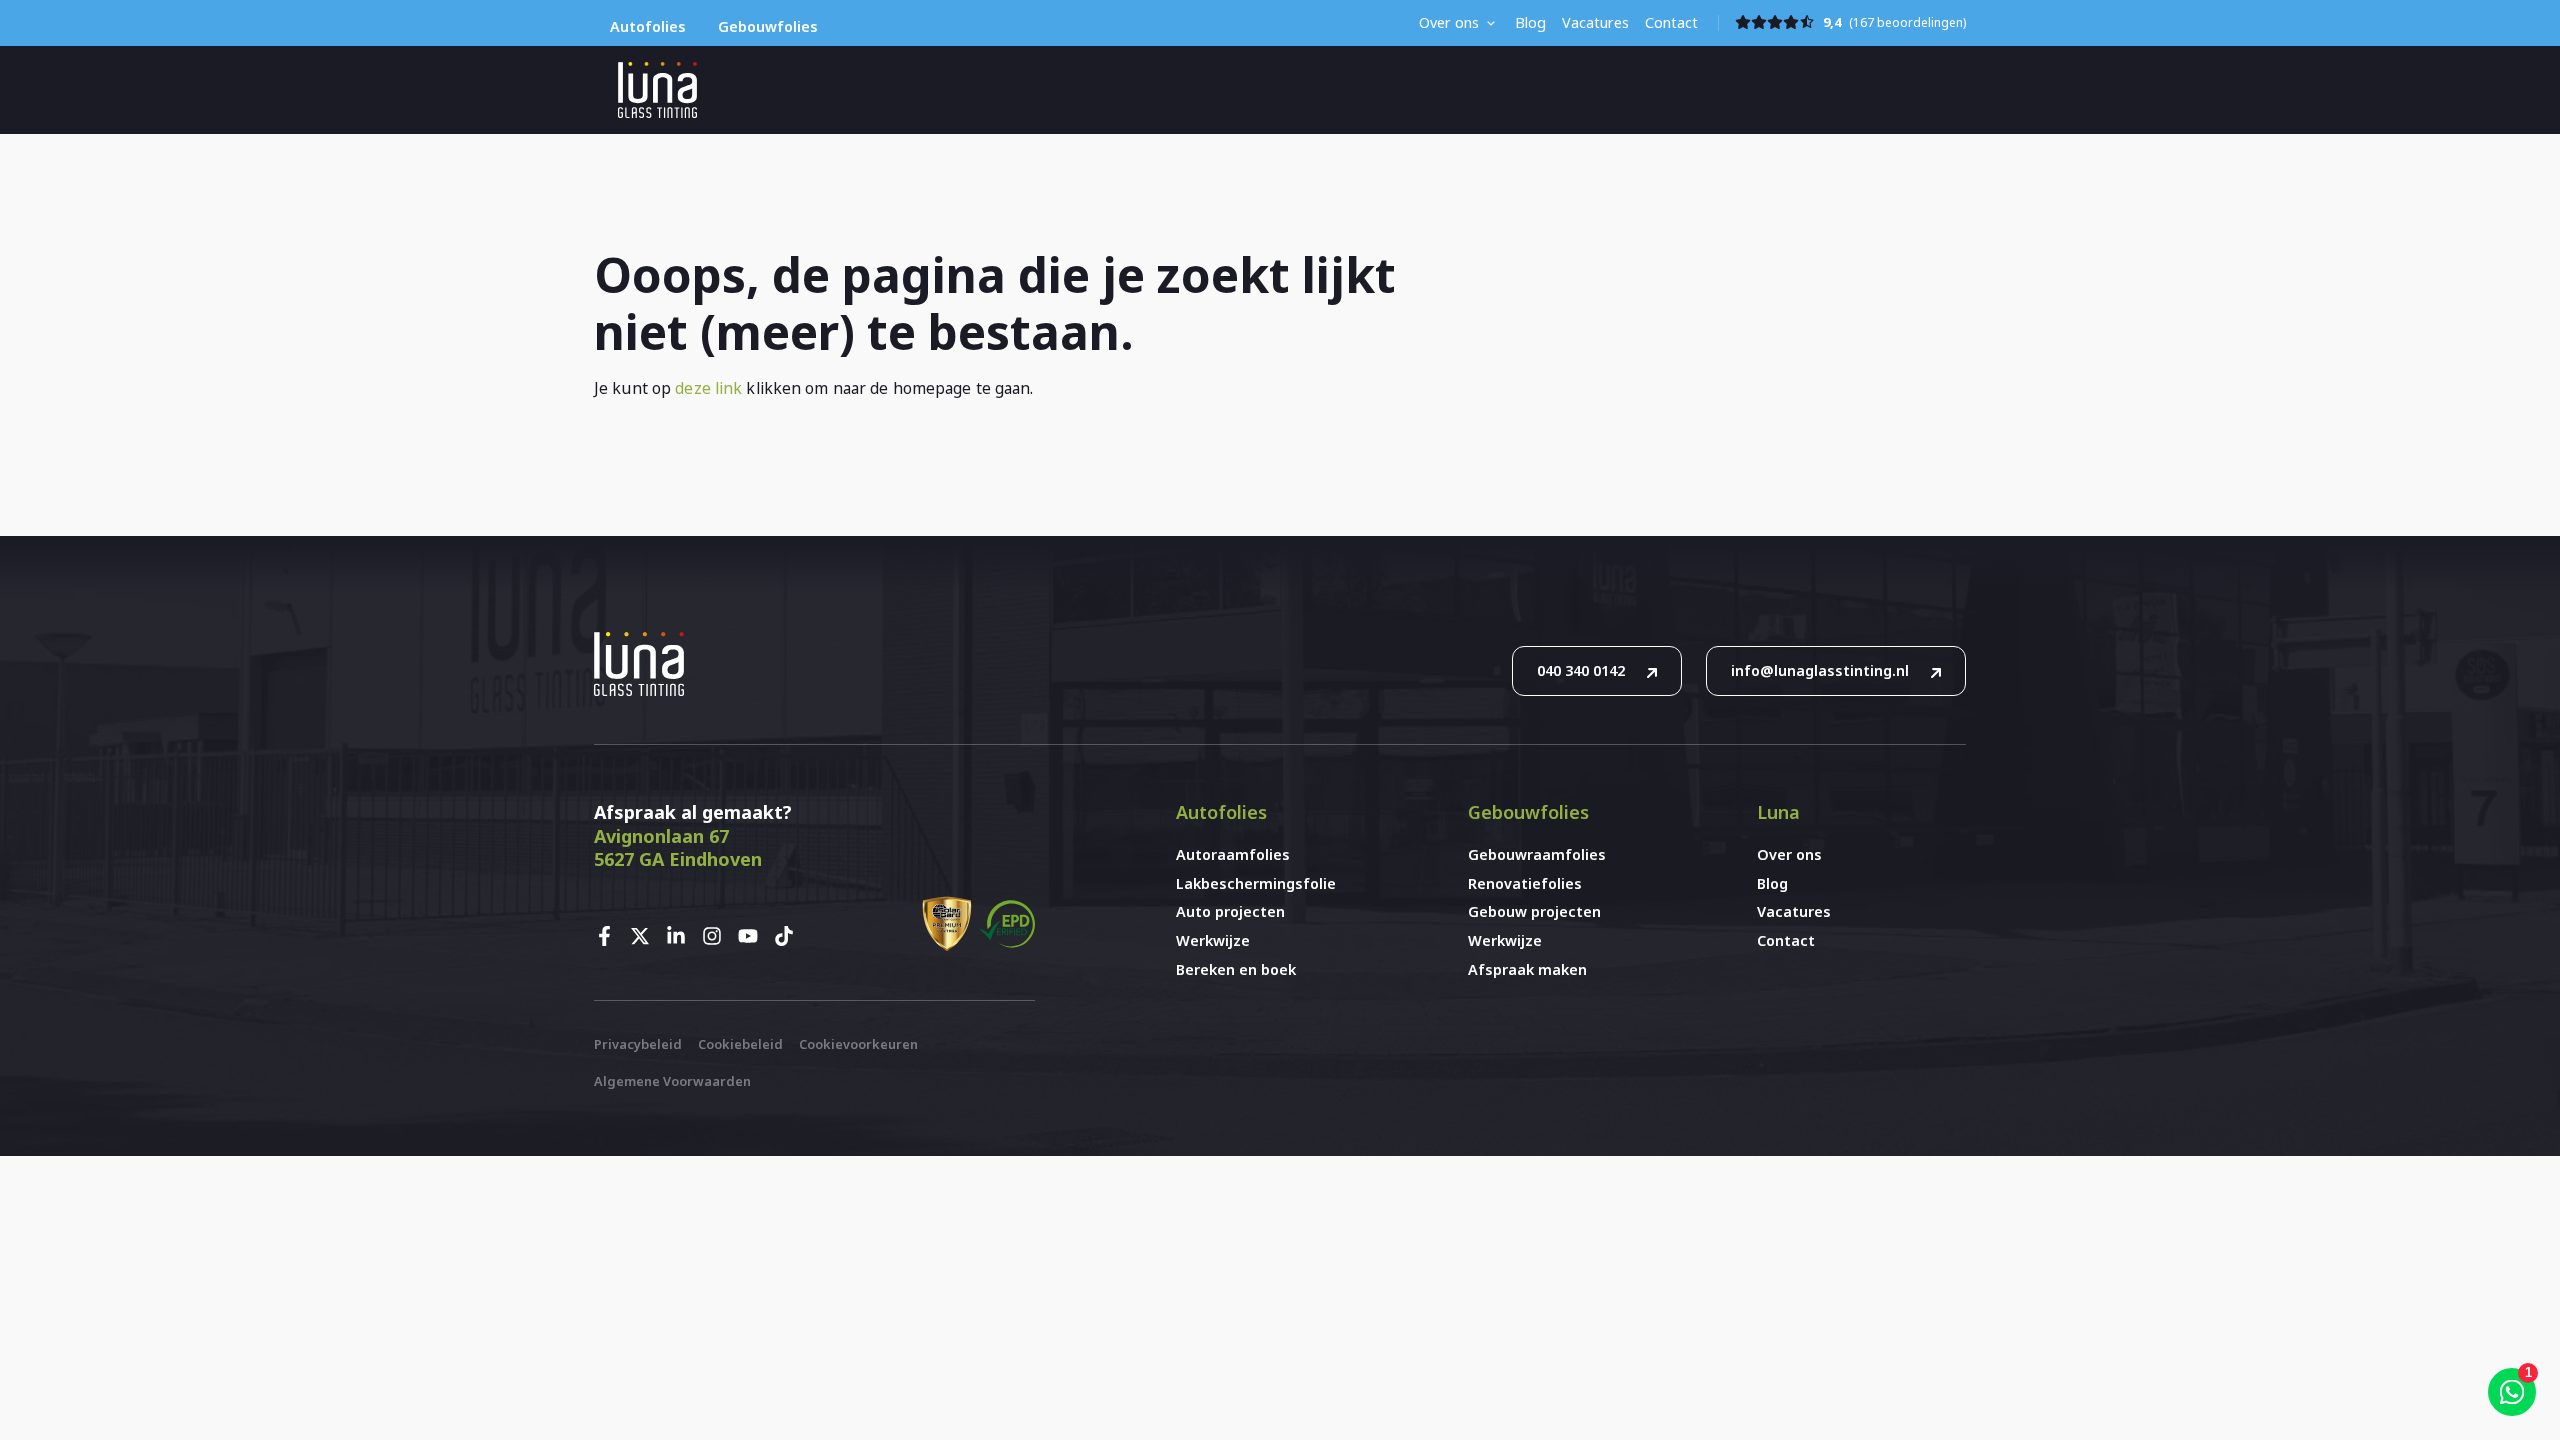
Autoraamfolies (1233, 854)
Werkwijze (1213, 940)
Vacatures (1595, 22)
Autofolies (648, 26)
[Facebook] (610, 936)
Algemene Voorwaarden (672, 1081)
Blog (1530, 22)
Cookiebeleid (740, 1044)
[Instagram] (718, 936)
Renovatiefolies (1525, 883)
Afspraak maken (1527, 969)
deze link (708, 388)
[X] (646, 936)
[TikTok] (790, 936)
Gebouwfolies (768, 26)
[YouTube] (754, 936)
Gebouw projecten (1534, 911)
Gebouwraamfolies (1537, 854)
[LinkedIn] (682, 936)
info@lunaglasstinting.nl (1820, 670)
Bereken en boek (1236, 969)
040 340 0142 (1581, 670)
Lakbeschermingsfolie (1256, 883)
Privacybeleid (638, 1044)
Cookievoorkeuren (858, 1044)
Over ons (1449, 22)
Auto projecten (1230, 911)
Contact (1671, 22)
